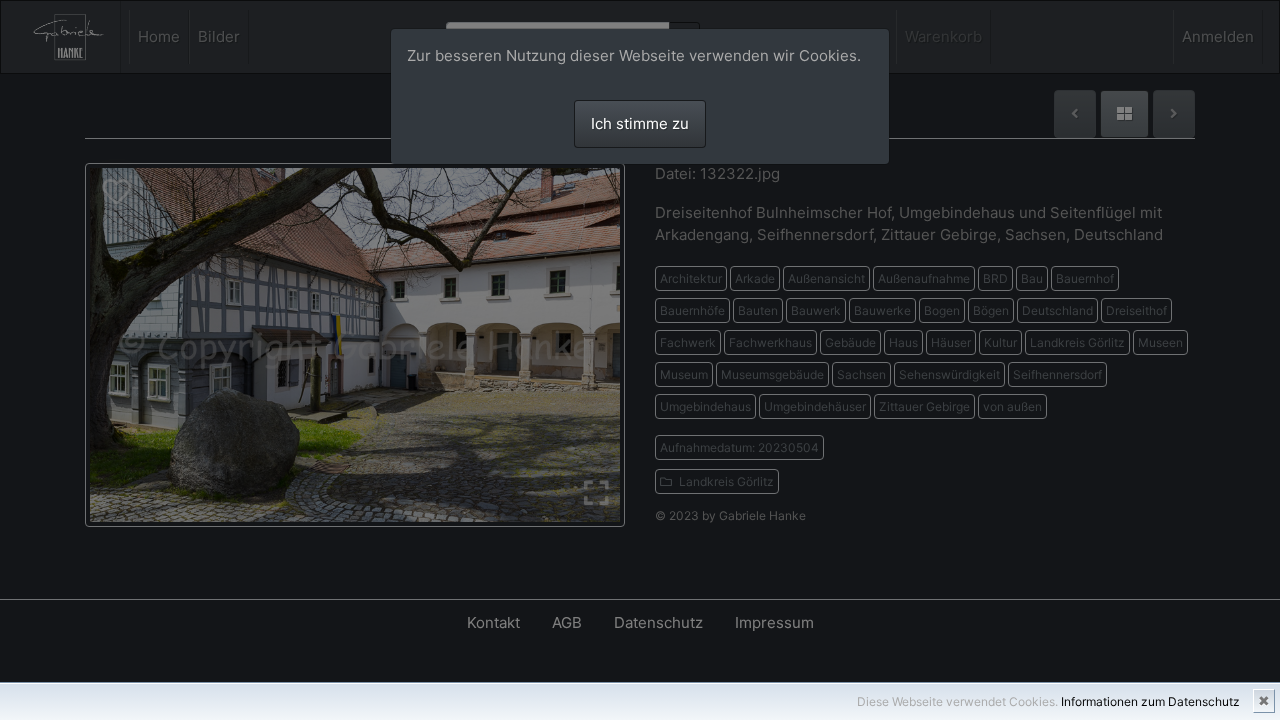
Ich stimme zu (640, 123)
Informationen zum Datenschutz (1150, 701)
